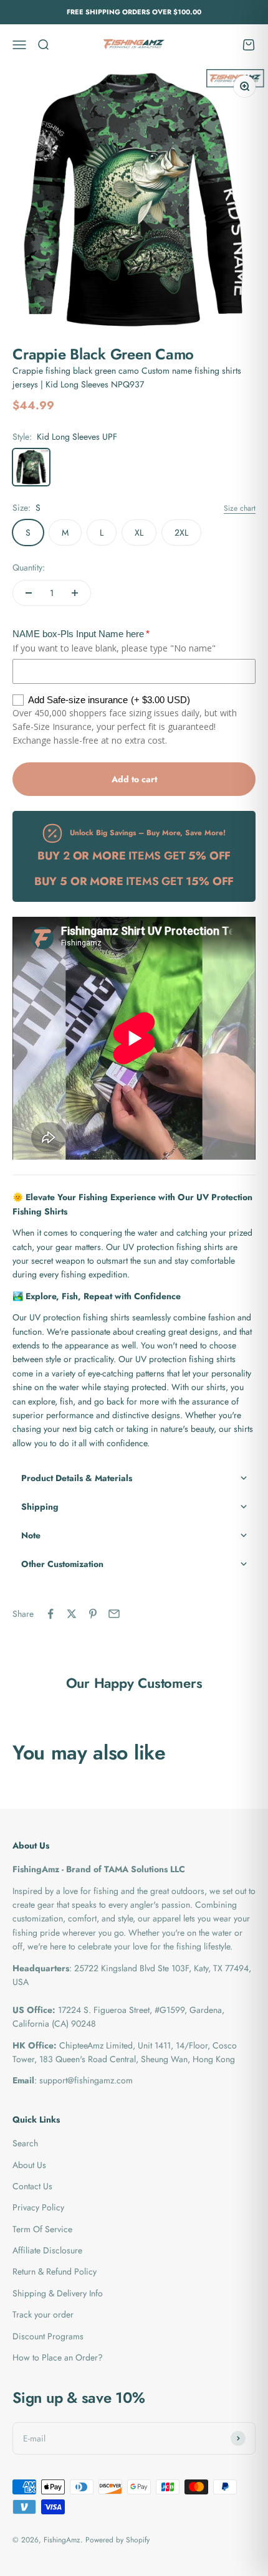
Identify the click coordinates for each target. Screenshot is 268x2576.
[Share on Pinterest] (93, 1614)
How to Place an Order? (58, 2357)
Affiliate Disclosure (47, 2250)
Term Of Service (42, 2229)
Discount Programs (48, 2336)
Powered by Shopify (117, 2540)
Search (25, 2143)
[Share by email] (114, 1614)
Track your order (43, 2314)
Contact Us (32, 2186)
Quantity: (29, 567)
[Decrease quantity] (29, 593)
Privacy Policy (38, 2207)
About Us (29, 2165)
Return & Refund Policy (55, 2271)
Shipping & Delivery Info (58, 2293)
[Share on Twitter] (72, 1614)
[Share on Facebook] (50, 1614)
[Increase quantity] (75, 593)
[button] (134, 1478)
